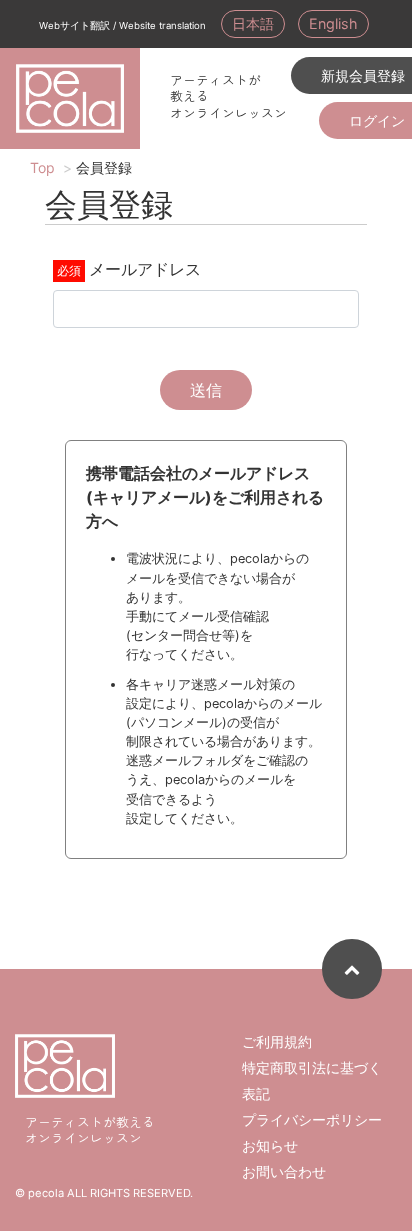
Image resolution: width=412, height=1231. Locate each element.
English (333, 23)
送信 (206, 390)
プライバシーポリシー (312, 1119)
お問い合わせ (284, 1171)
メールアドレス (145, 269)
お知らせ (270, 1145)
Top (42, 167)
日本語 (253, 23)
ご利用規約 (277, 1041)
